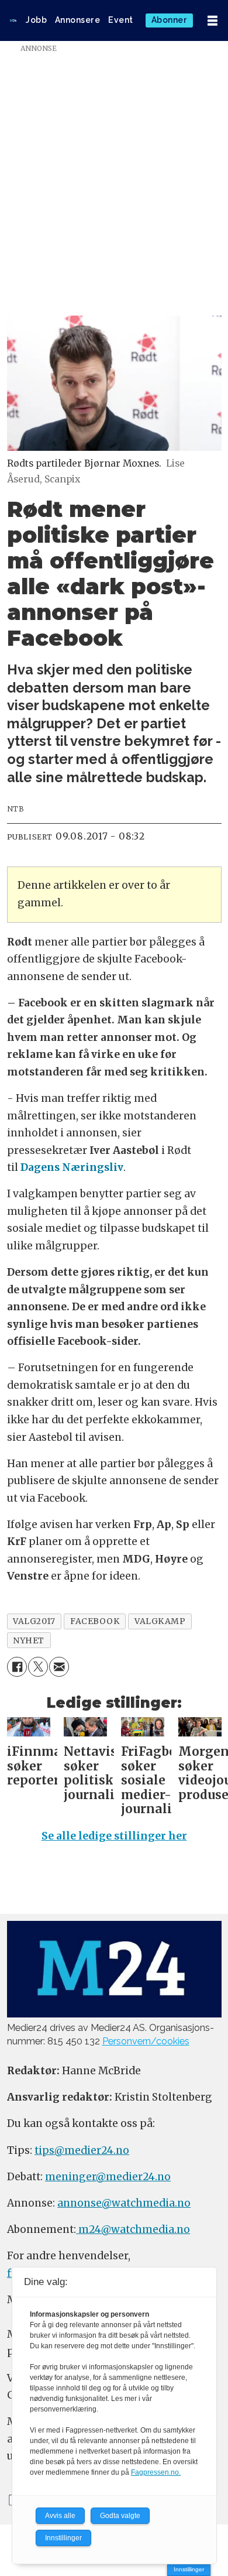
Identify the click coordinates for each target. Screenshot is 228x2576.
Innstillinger (189, 2569)
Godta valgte (120, 2516)
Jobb (36, 20)
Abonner (170, 20)
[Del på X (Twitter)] (38, 1667)
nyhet (29, 1640)
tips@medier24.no (82, 2150)
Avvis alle (60, 2516)
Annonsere (78, 20)
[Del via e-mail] (59, 1667)
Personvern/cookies (146, 2041)
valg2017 (34, 1621)
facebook (95, 1621)
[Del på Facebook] (17, 1667)
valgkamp (160, 1621)
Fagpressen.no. (156, 2472)
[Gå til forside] (13, 20)
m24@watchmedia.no (133, 2229)
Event (121, 20)
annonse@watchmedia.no (124, 2203)
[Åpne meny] (213, 21)
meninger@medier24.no (108, 2177)
